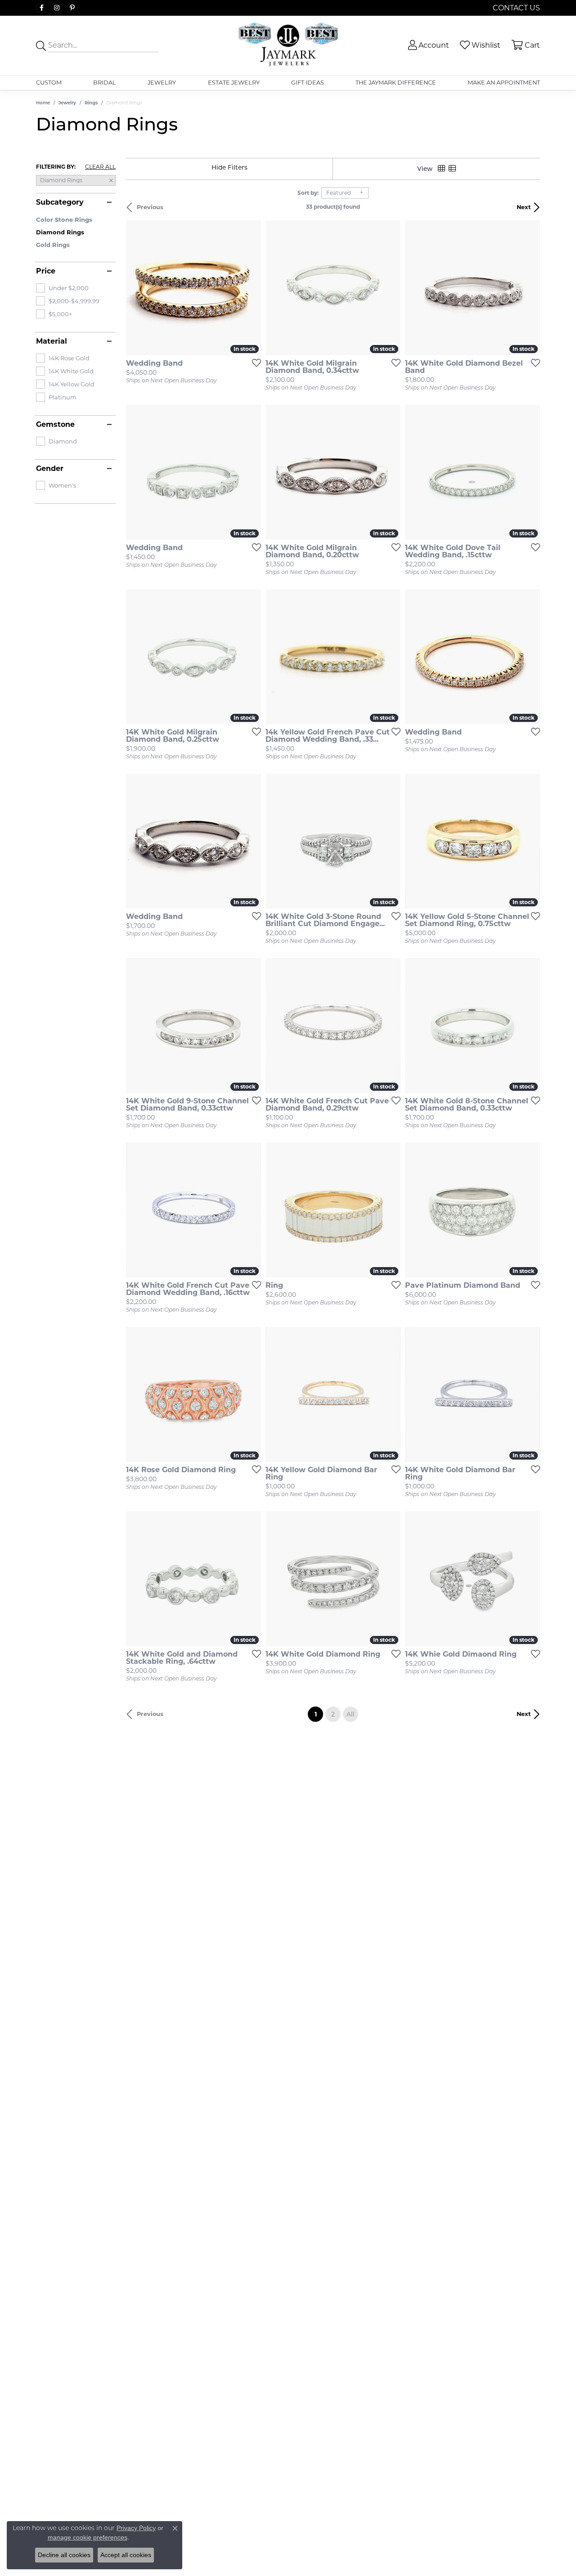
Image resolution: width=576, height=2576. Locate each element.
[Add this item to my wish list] (254, 363)
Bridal (105, 83)
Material (52, 341)
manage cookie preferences (88, 2537)
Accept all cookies (126, 2555)
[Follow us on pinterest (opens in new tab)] (72, 8)
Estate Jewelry (234, 83)
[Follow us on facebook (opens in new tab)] (41, 8)
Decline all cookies (64, 2555)
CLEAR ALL (100, 167)
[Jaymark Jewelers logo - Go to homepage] (288, 45)
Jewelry (162, 83)
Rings (91, 103)
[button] (428, 45)
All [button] (351, 1714)
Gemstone (55, 425)
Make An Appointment (504, 83)
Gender (50, 469)
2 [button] (333, 1714)
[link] (515, 8)
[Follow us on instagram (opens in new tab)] (57, 8)
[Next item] (251, 288)
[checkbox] (62, 288)
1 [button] (319, 1714)
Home (43, 103)
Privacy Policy (136, 2528)
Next (524, 207)
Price (46, 271)
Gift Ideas (308, 83)
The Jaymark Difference (396, 83)
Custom (49, 83)
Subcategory (60, 202)
